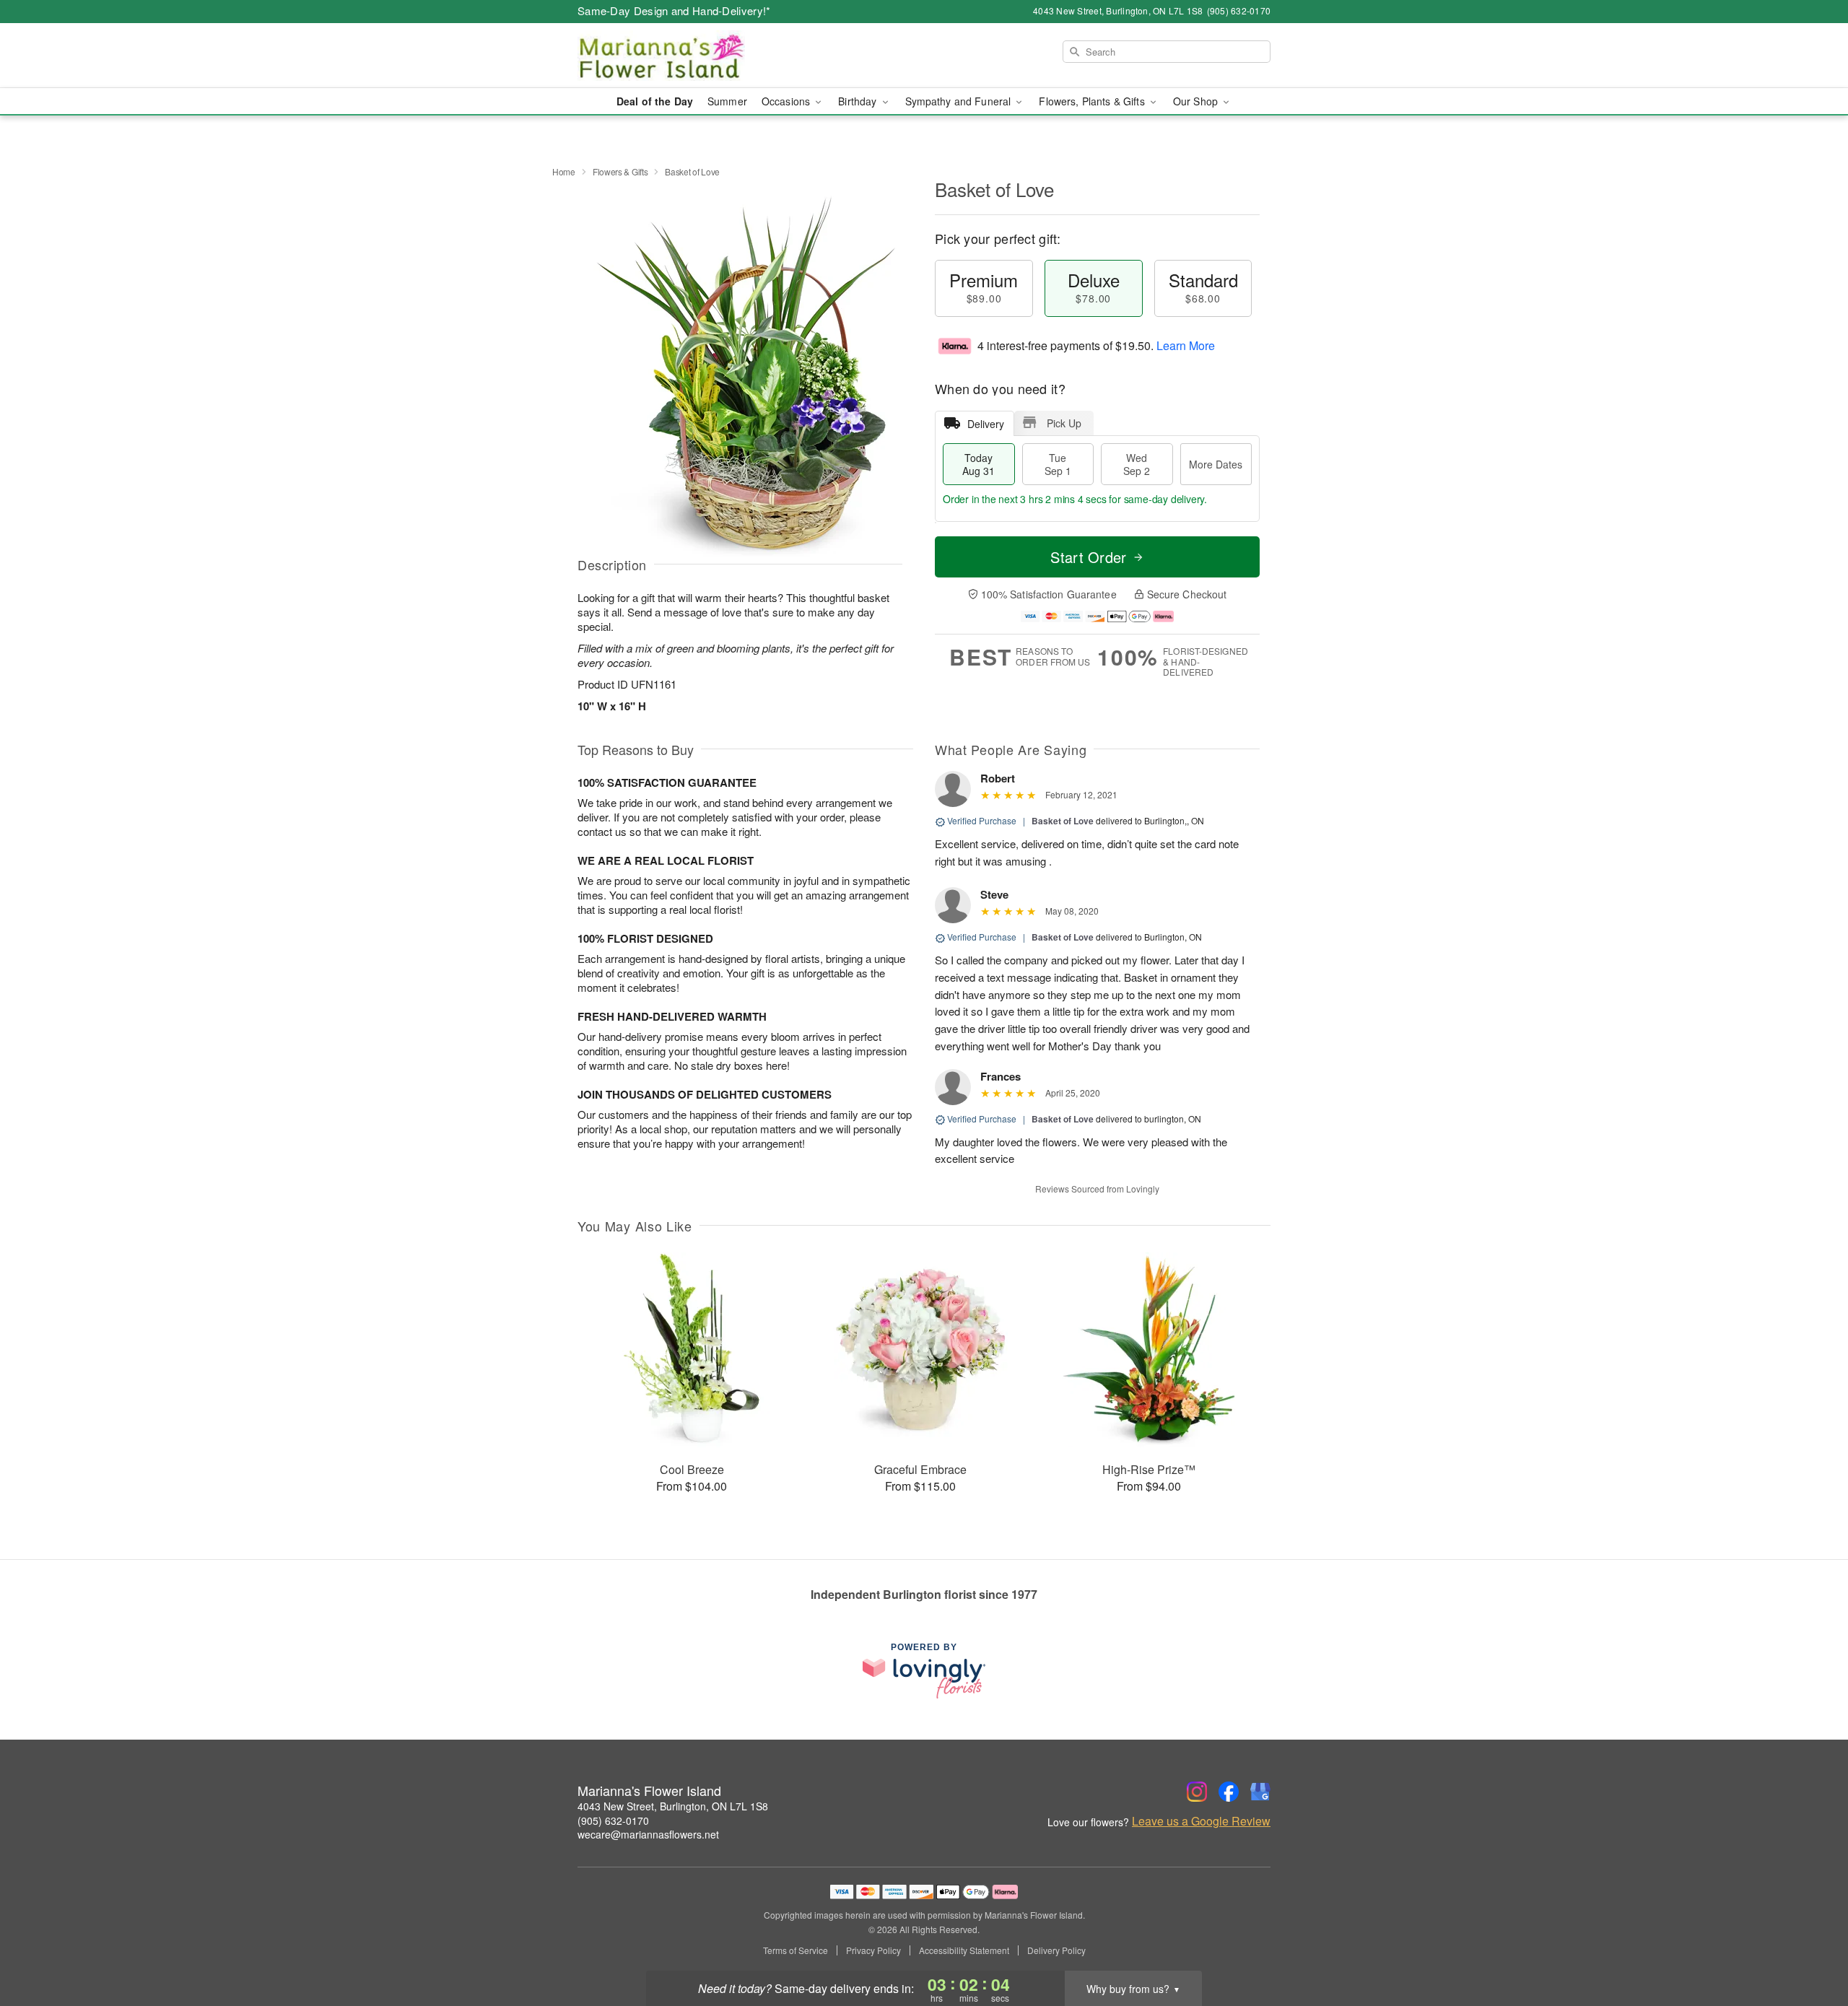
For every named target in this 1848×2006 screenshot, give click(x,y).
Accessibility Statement (964, 1950)
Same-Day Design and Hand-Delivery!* (674, 10)
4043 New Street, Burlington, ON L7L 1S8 (673, 1806)
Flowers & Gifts (620, 171)
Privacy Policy (873, 1950)
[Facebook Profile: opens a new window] (1229, 1792)
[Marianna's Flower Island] (681, 56)
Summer (727, 101)
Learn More (1186, 345)
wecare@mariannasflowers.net (648, 1834)
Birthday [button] (859, 101)
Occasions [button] (787, 101)
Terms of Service (796, 1950)
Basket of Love (1063, 821)
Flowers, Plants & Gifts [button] (1093, 101)
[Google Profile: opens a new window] (1260, 1792)
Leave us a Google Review (1201, 1821)
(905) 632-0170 (613, 1820)
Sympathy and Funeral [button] (960, 101)
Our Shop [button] (1197, 101)
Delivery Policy (1056, 1950)
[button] (1810, 1945)
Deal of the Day (655, 101)
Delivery (986, 424)
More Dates (1216, 464)
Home (564, 171)
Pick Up (1064, 423)
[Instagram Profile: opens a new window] (1197, 1792)
